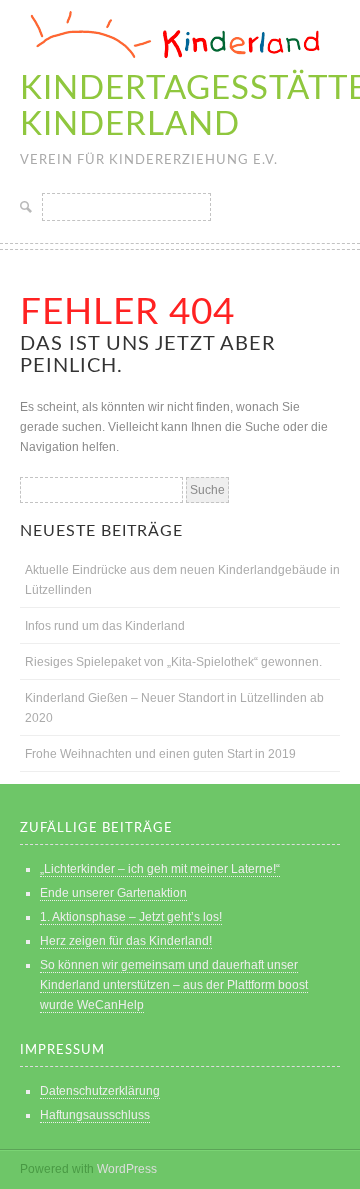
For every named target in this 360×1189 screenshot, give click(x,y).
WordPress (127, 1169)
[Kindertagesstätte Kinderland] (170, 61)
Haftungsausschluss (95, 1115)
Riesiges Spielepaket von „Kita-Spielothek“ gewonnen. (173, 662)
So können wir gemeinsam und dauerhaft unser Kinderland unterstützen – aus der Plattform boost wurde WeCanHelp (174, 985)
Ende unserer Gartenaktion (113, 893)
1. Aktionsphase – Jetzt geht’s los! (131, 917)
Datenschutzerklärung (100, 1091)
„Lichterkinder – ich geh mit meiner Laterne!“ (160, 869)
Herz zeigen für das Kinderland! (126, 941)
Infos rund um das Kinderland (105, 626)
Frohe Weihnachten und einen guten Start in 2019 (160, 754)
